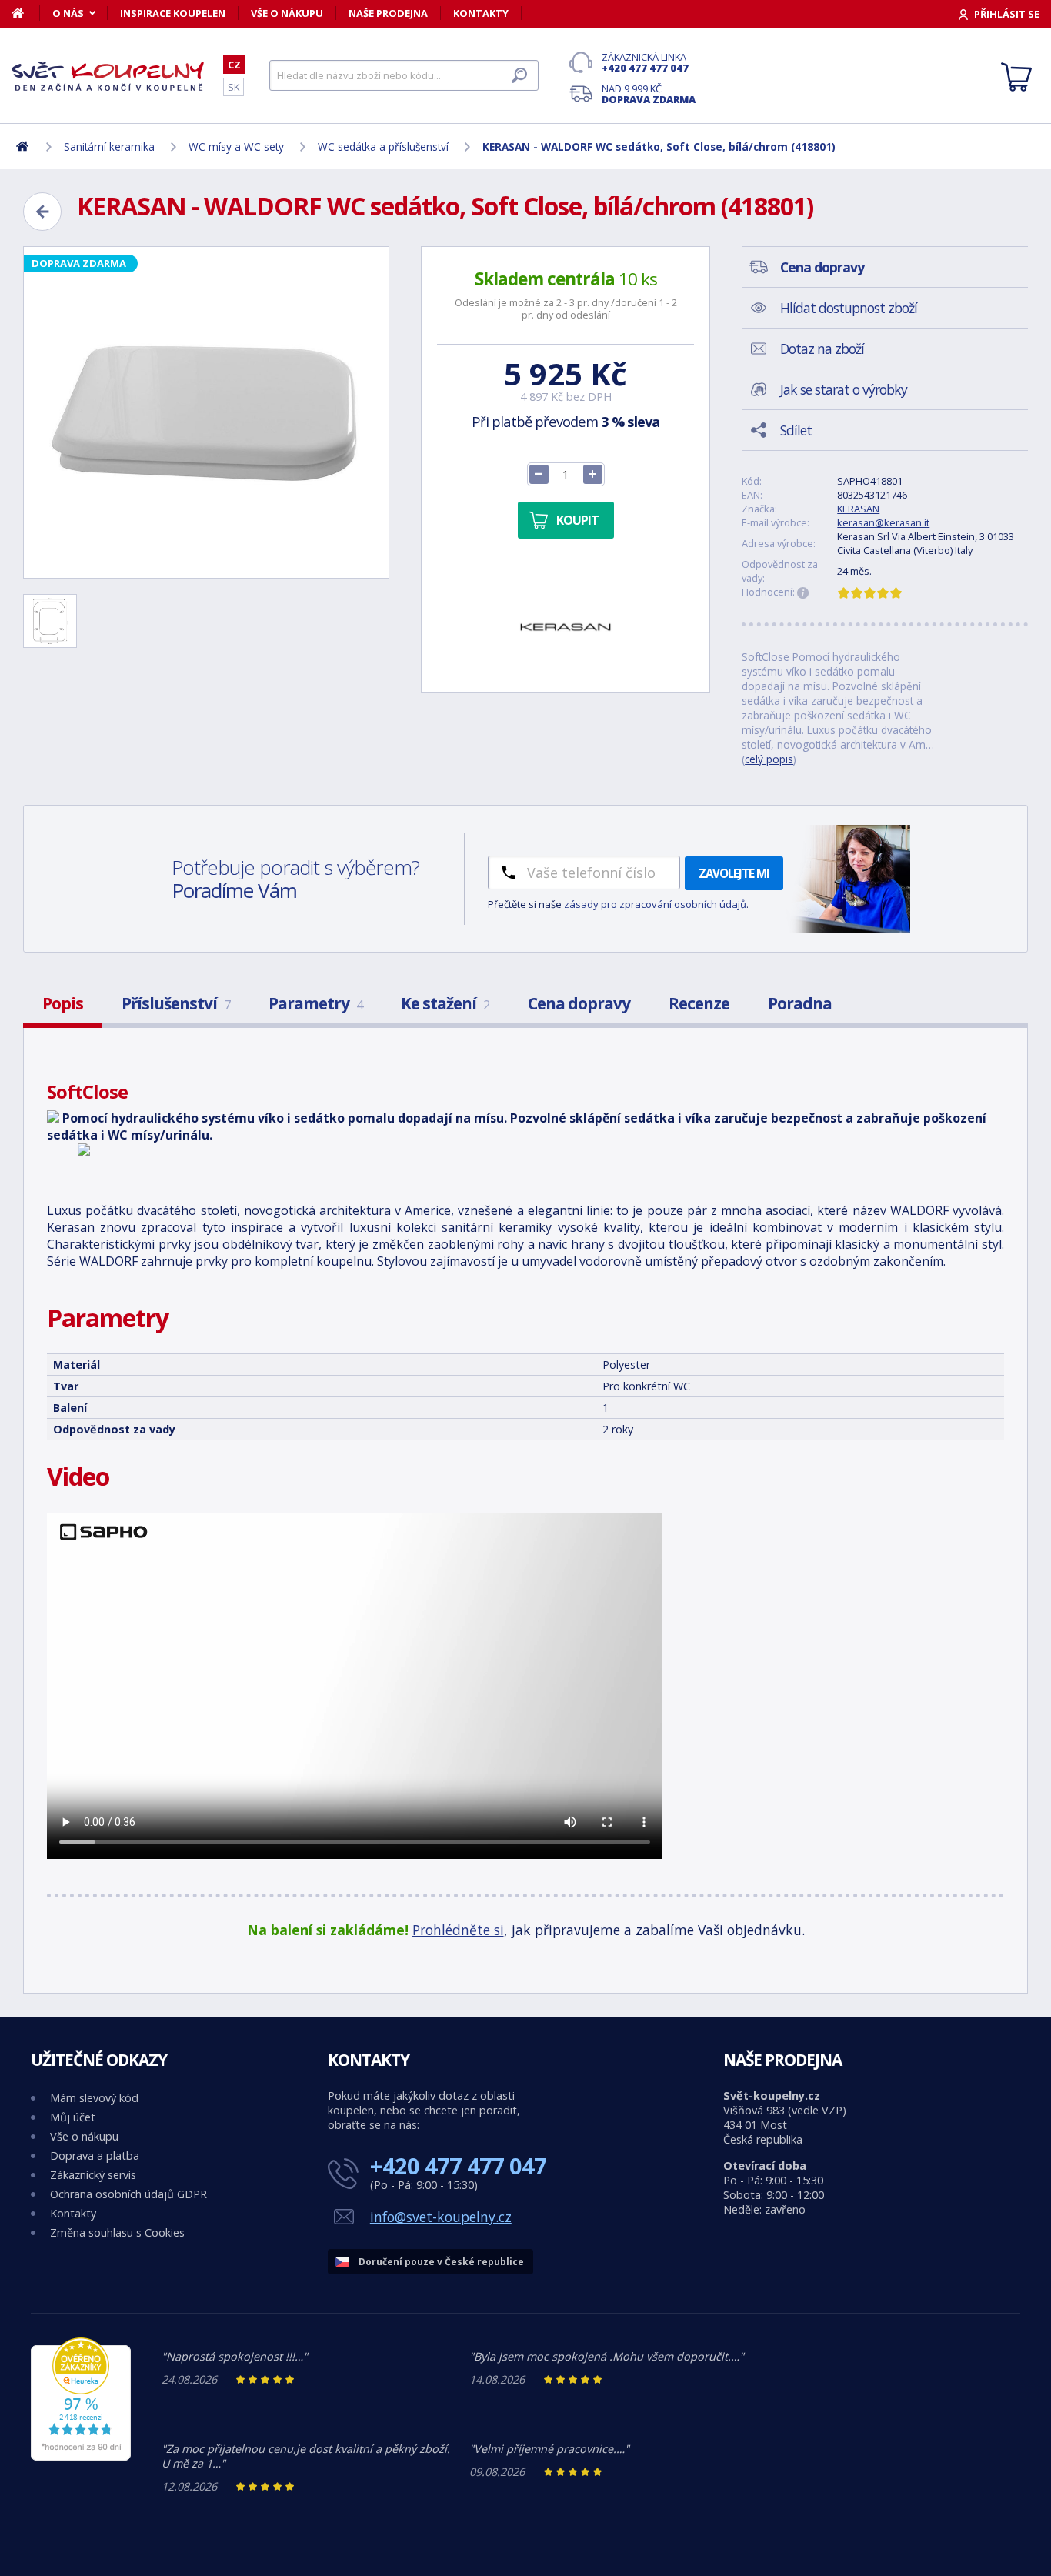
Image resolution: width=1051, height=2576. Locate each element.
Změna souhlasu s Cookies (117, 2232)
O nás (68, 13)
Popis (63, 1003)
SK (234, 87)
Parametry (315, 1003)
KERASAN (858, 509)
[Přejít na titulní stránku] (108, 76)
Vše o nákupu (287, 13)
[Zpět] (42, 212)
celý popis (769, 759)
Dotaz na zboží (822, 349)
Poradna (800, 1003)
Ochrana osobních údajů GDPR (128, 2194)
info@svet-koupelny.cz (441, 2217)
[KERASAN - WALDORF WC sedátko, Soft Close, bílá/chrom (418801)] (206, 412)
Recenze (699, 1003)
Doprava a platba (95, 2156)
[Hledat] (519, 75)
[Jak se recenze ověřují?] (803, 593)
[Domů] (26, 13)
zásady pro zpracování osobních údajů (655, 904)
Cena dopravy (579, 1003)
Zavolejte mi (734, 873)
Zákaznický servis (93, 2175)
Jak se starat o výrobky (844, 389)
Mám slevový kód (94, 2098)
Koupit (577, 520)
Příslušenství (176, 1003)
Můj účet (73, 2117)
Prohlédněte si (458, 1930)
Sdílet (796, 430)
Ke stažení (445, 1003)
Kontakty (481, 13)
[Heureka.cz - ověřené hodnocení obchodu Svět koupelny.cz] (81, 2456)
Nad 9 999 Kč (649, 94)
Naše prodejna (388, 13)
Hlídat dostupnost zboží (849, 308)
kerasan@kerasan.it (883, 522)
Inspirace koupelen (173, 13)
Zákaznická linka (645, 62)
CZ (234, 65)
